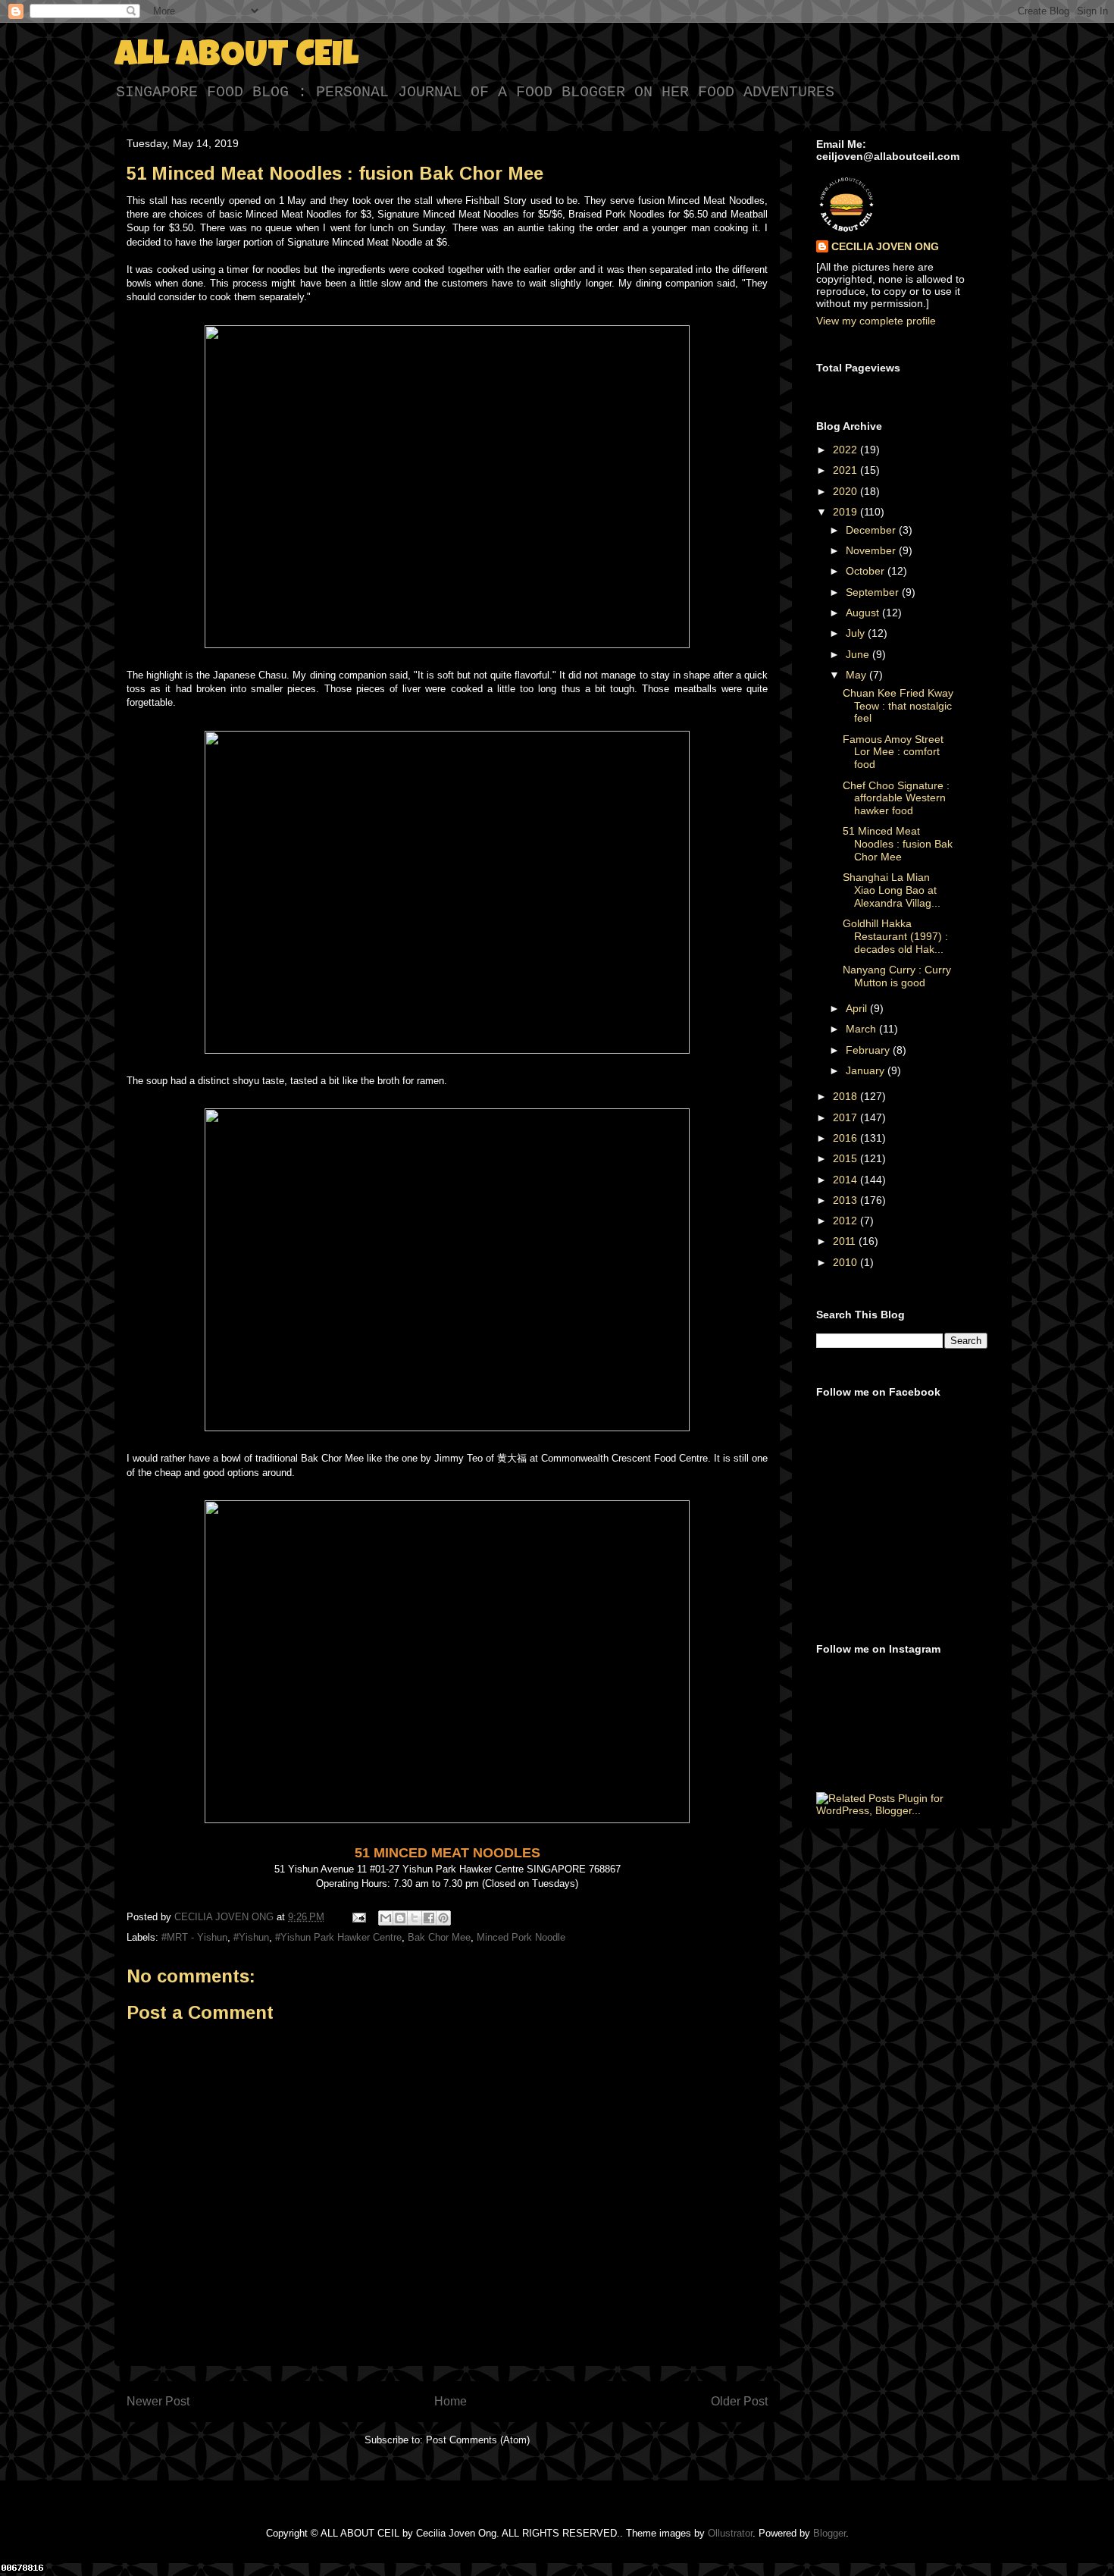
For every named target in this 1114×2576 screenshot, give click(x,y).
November (872, 550)
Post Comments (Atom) (478, 2440)
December (872, 530)
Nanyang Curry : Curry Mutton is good (897, 976)
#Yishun (251, 1937)
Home (451, 2401)
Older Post (739, 2401)
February (869, 1050)
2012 (846, 1221)
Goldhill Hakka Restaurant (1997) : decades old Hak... (895, 936)
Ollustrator (730, 2533)
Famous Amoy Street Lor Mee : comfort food (893, 752)
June (859, 654)
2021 (846, 470)
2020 (846, 491)
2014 (846, 1180)
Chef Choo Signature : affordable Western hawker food (896, 798)
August (864, 613)
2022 (846, 450)
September (874, 592)
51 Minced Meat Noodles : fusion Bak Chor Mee (898, 844)
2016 (846, 1138)
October (867, 571)
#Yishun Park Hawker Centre (338, 1937)
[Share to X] (415, 1918)
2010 (846, 1262)
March (862, 1029)
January (867, 1070)
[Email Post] (358, 1917)
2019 (846, 512)
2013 (846, 1200)
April (858, 1008)
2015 (846, 1158)
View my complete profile (876, 321)
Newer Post (158, 2401)
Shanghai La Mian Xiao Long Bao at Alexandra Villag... (892, 890)
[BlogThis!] (400, 1918)
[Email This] (386, 1918)
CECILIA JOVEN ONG (885, 246)
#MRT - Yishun (194, 1937)
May (857, 675)
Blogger (829, 2533)
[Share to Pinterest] (443, 1918)
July (857, 633)
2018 (846, 1096)
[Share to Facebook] (429, 1918)
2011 (846, 1241)
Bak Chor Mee (439, 1937)
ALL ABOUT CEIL (236, 58)
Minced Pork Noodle (521, 1937)
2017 (846, 1117)
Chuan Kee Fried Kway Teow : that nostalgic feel (898, 706)
